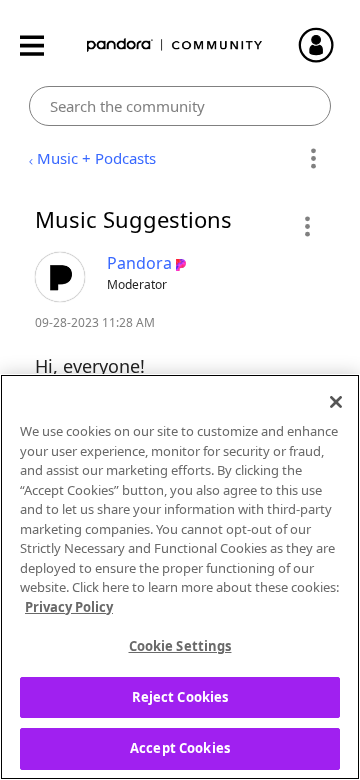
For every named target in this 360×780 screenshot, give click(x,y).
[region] (180, 577)
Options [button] (312, 159)
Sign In (325, 45)
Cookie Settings (180, 646)
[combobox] (180, 106)
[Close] (336, 402)
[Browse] (42, 45)
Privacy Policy (69, 607)
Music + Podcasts (96, 158)
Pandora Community (175, 45)
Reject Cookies (180, 697)
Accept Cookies (180, 748)
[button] (306, 226)
